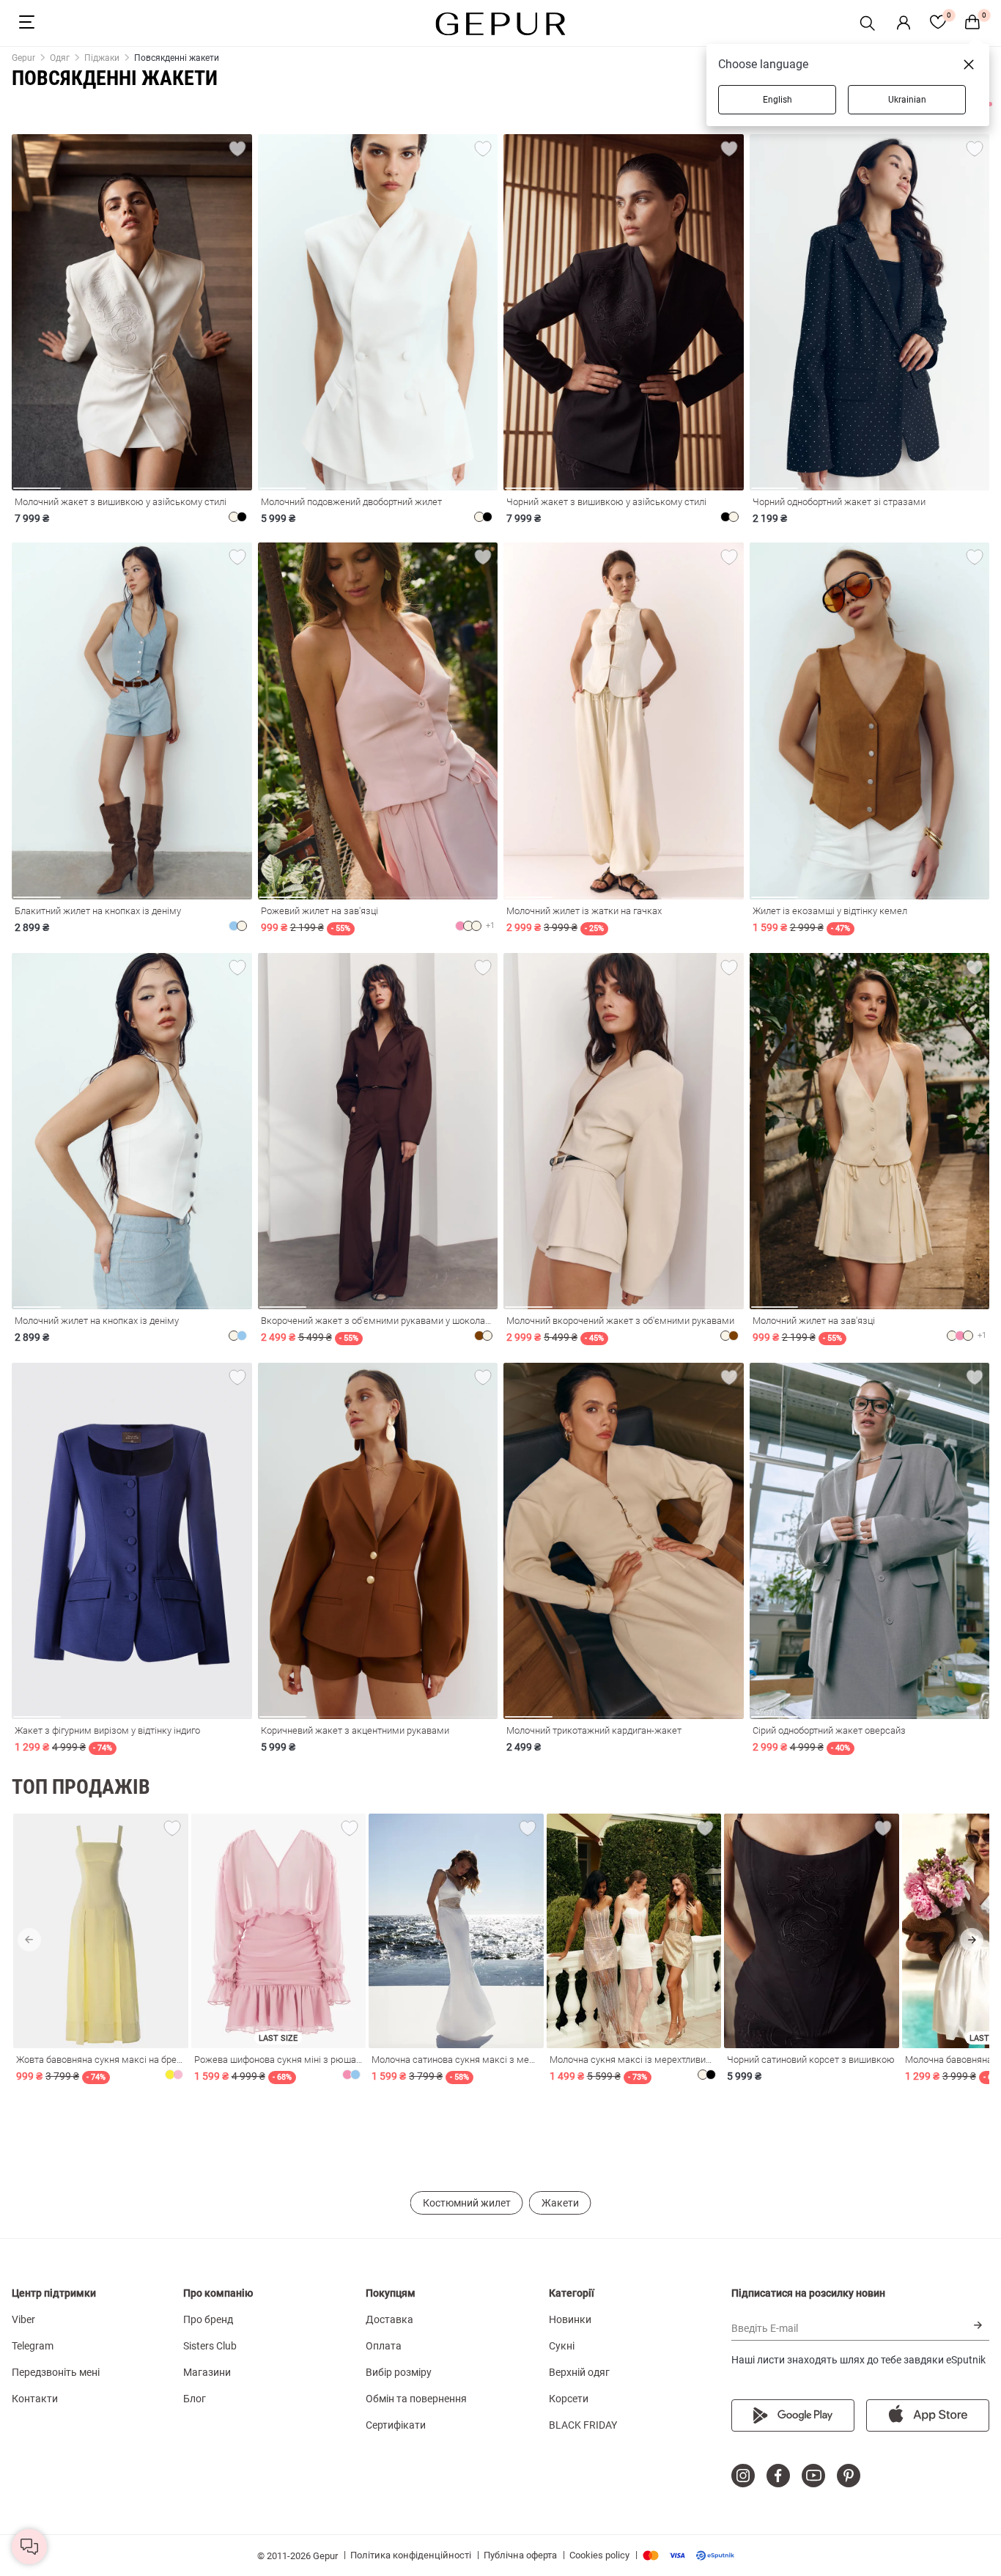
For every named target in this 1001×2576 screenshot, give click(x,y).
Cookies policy (599, 2555)
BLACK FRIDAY (583, 2425)
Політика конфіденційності (411, 2555)
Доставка (389, 2319)
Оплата (384, 2346)
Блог (195, 2399)
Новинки (570, 2319)
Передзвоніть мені (56, 2372)
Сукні (562, 2346)
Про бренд (208, 2319)
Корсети (569, 2399)
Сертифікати (396, 2425)
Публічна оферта (520, 2555)
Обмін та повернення (416, 2399)
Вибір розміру (399, 2372)
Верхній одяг (579, 2372)
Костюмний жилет (467, 2203)
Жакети (560, 2203)
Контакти (35, 2399)
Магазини (207, 2372)
